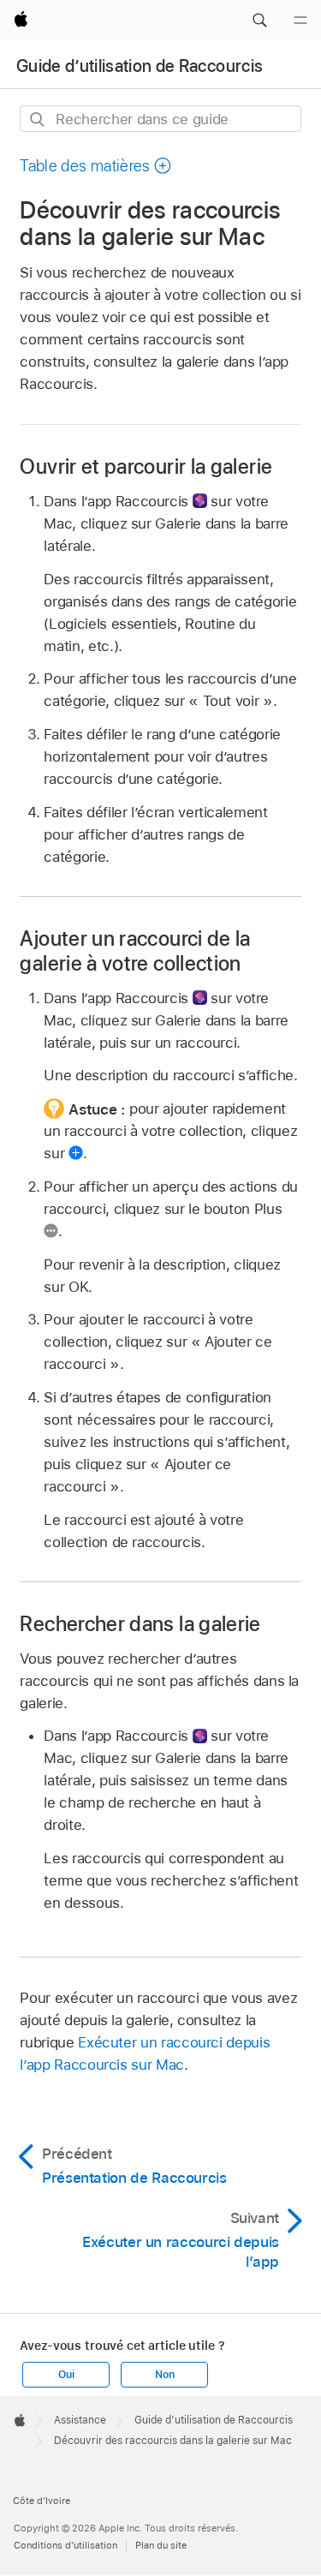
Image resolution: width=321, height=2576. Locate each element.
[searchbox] (160, 119)
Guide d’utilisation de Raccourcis (140, 66)
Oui (66, 2375)
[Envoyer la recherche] (38, 120)
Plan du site (161, 2545)
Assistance (80, 2420)
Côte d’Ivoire (42, 2501)
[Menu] (300, 21)
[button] (259, 21)
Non (164, 2375)
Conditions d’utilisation (65, 2545)
